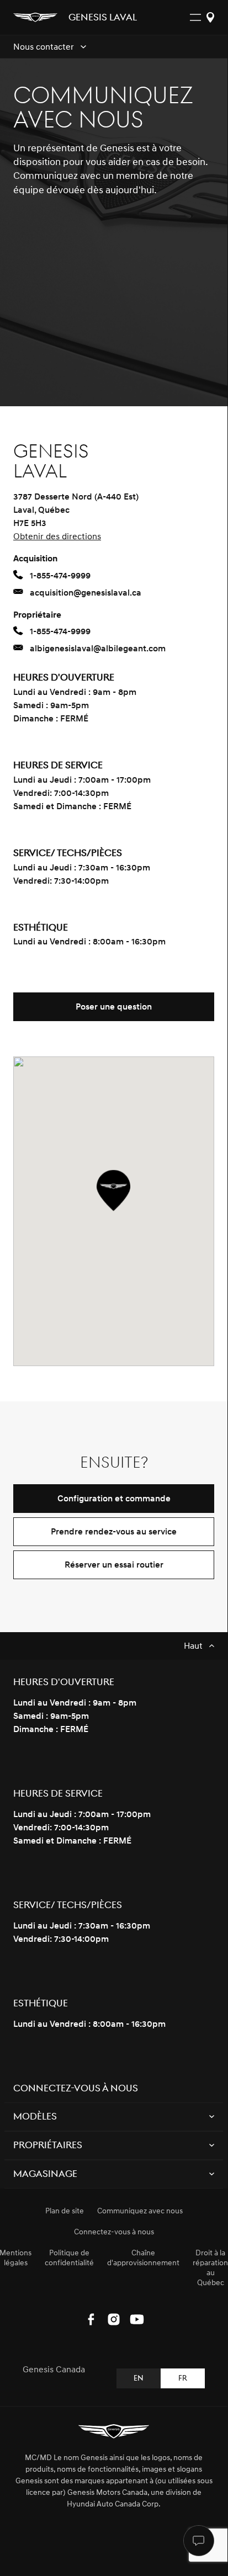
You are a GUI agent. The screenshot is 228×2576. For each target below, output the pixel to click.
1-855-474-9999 (60, 576)
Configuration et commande (114, 1499)
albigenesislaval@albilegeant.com (98, 649)
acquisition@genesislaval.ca (86, 593)
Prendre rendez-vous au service (114, 1532)
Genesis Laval (103, 18)
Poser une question (114, 1007)
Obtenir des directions (57, 537)
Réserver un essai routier (114, 1565)
